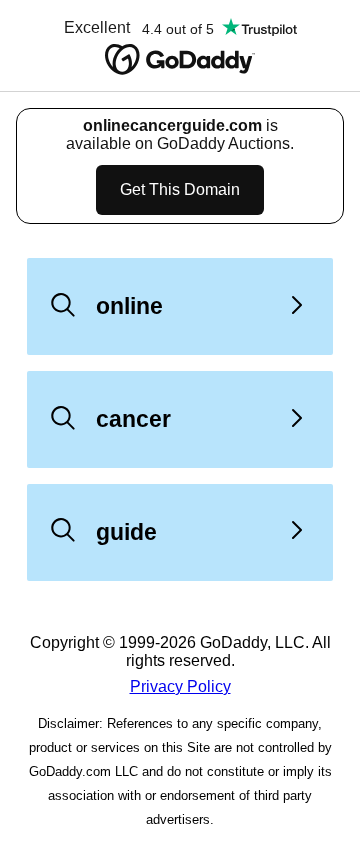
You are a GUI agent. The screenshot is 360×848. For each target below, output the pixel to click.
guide (126, 532)
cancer (133, 419)
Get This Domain (180, 189)
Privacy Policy (180, 686)
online (129, 306)
